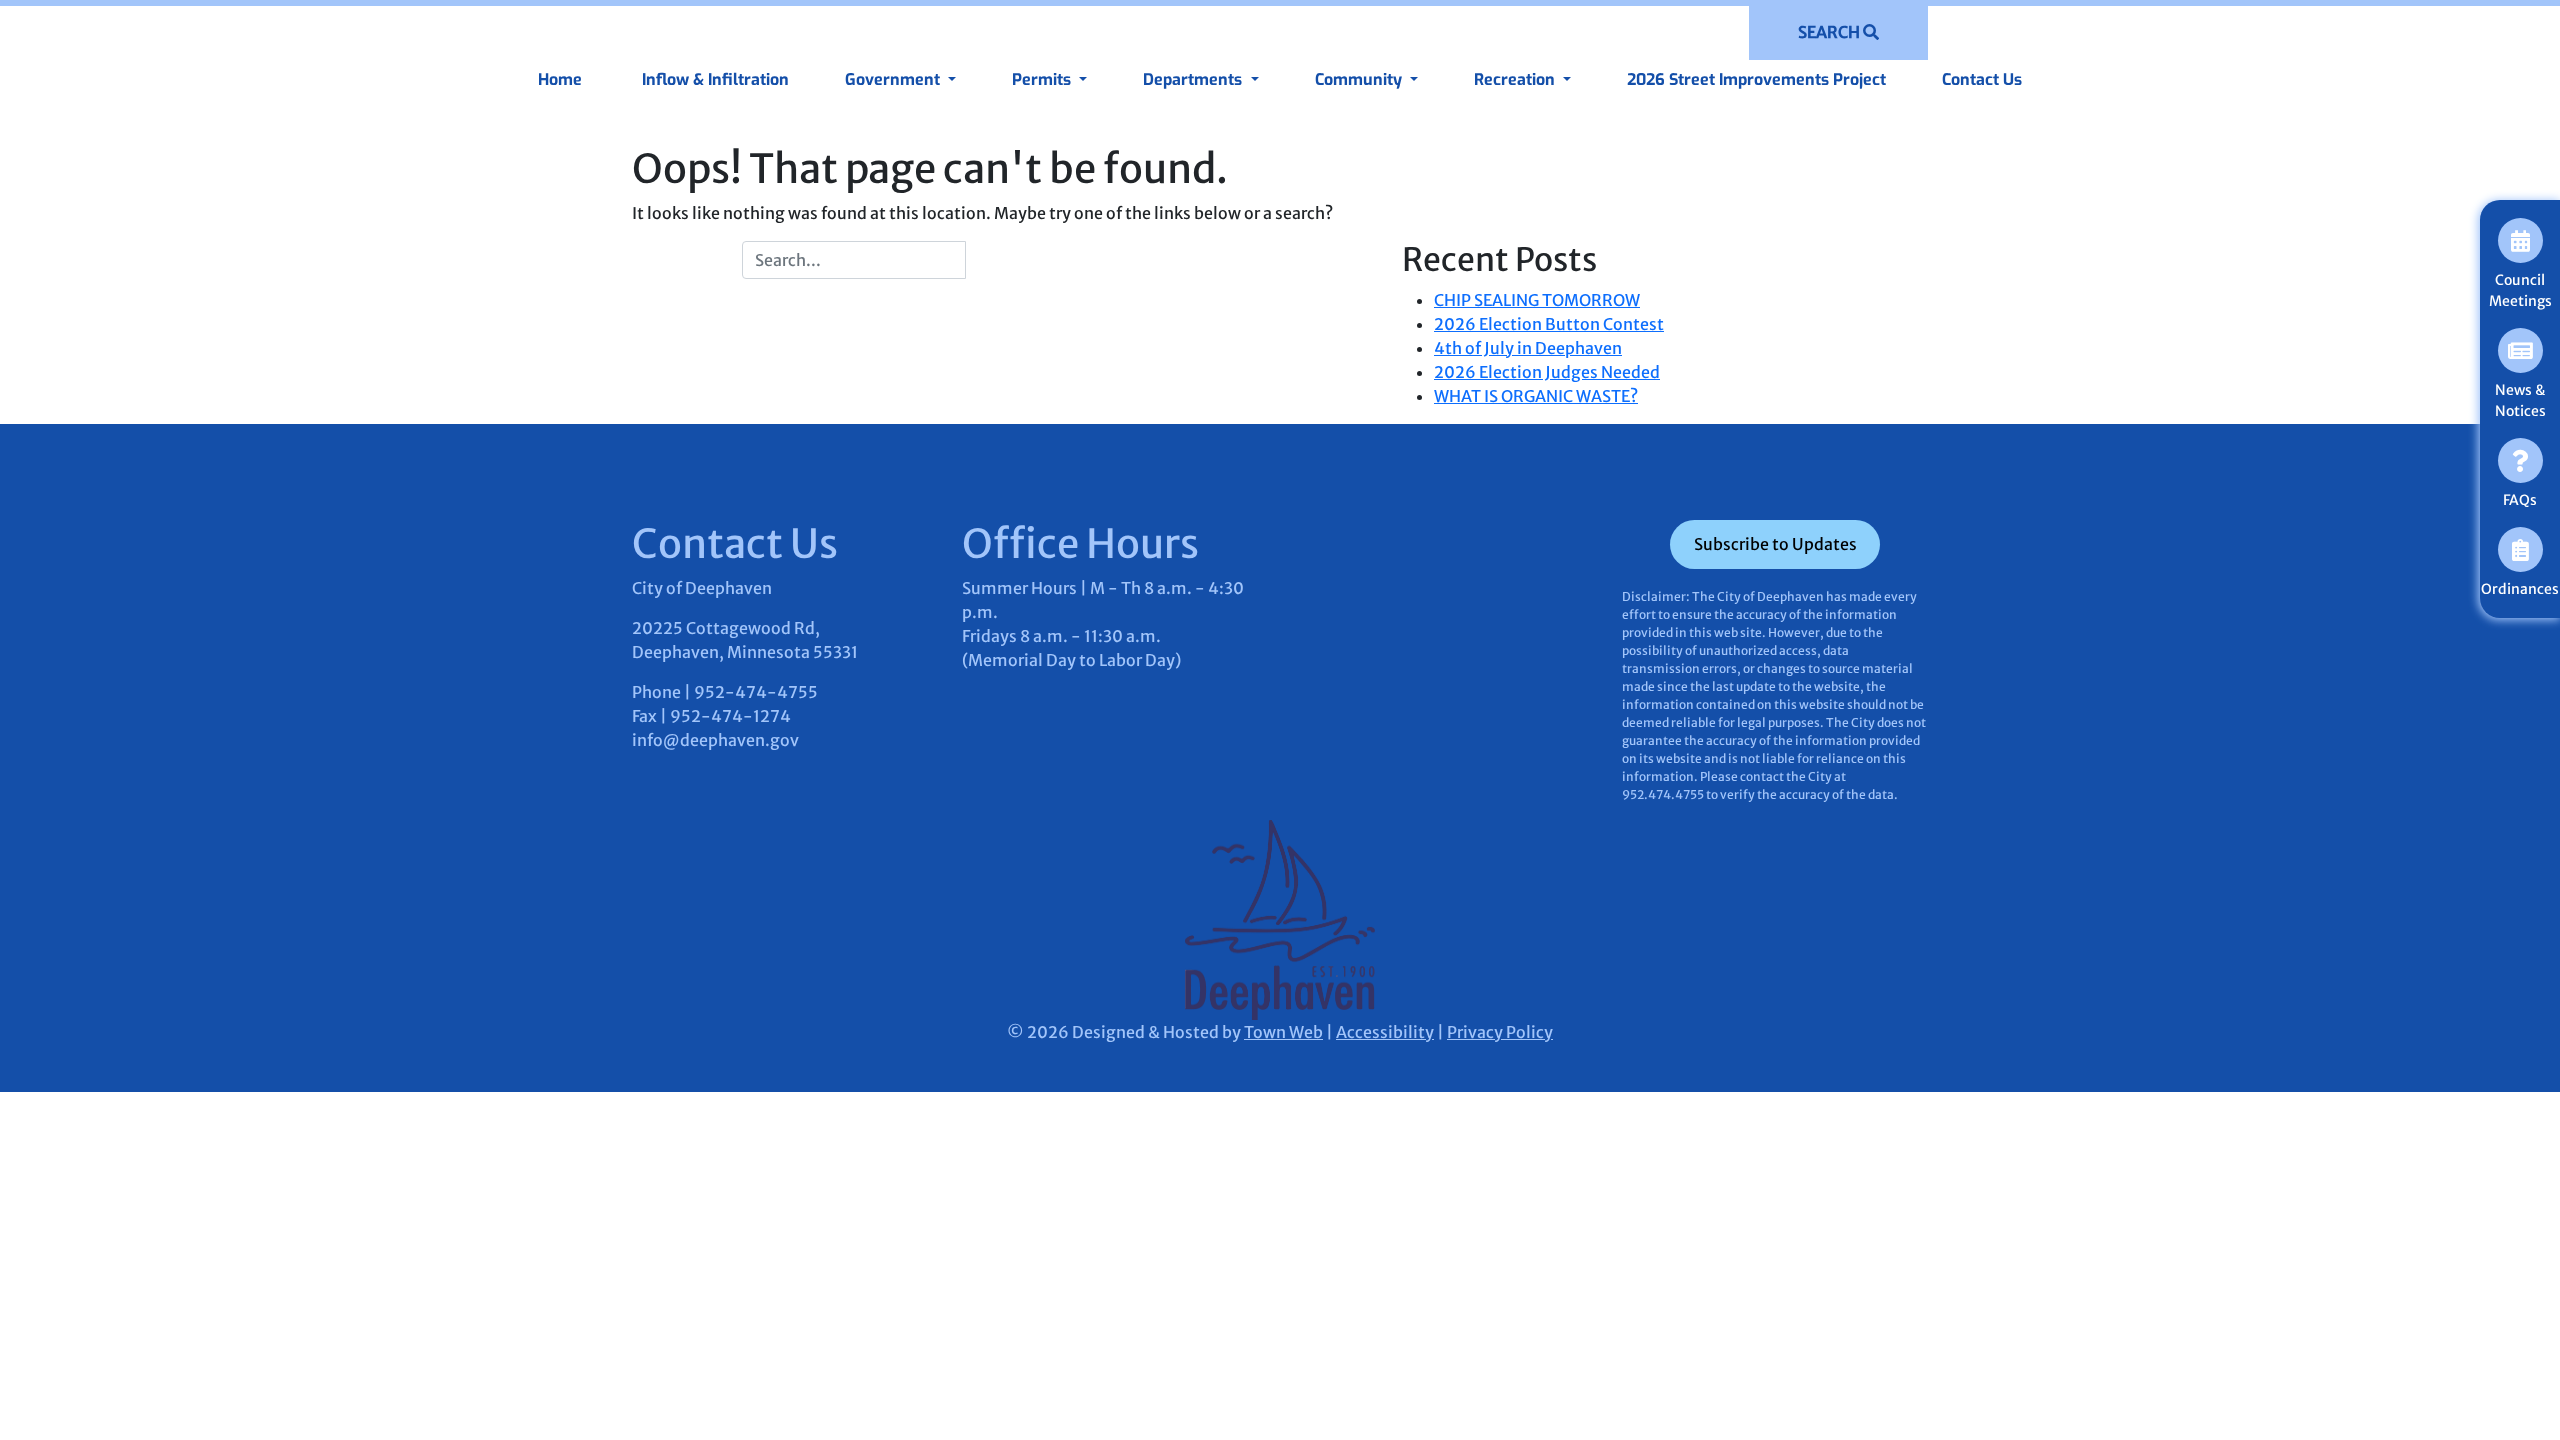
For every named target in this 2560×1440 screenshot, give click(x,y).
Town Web (1283, 1032)
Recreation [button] (1516, 79)
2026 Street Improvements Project (1756, 79)
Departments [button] (1194, 79)
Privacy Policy (1500, 1032)
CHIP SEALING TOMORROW (1537, 300)
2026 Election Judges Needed (1547, 372)
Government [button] (894, 79)
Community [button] (1360, 79)
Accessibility (1385, 1032)
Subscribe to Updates (1775, 544)
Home (560, 79)
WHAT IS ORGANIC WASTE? (1536, 396)
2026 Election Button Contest (1549, 324)
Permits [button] (1043, 79)
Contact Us (1982, 79)
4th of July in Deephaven (1528, 348)
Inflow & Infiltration (713, 79)
